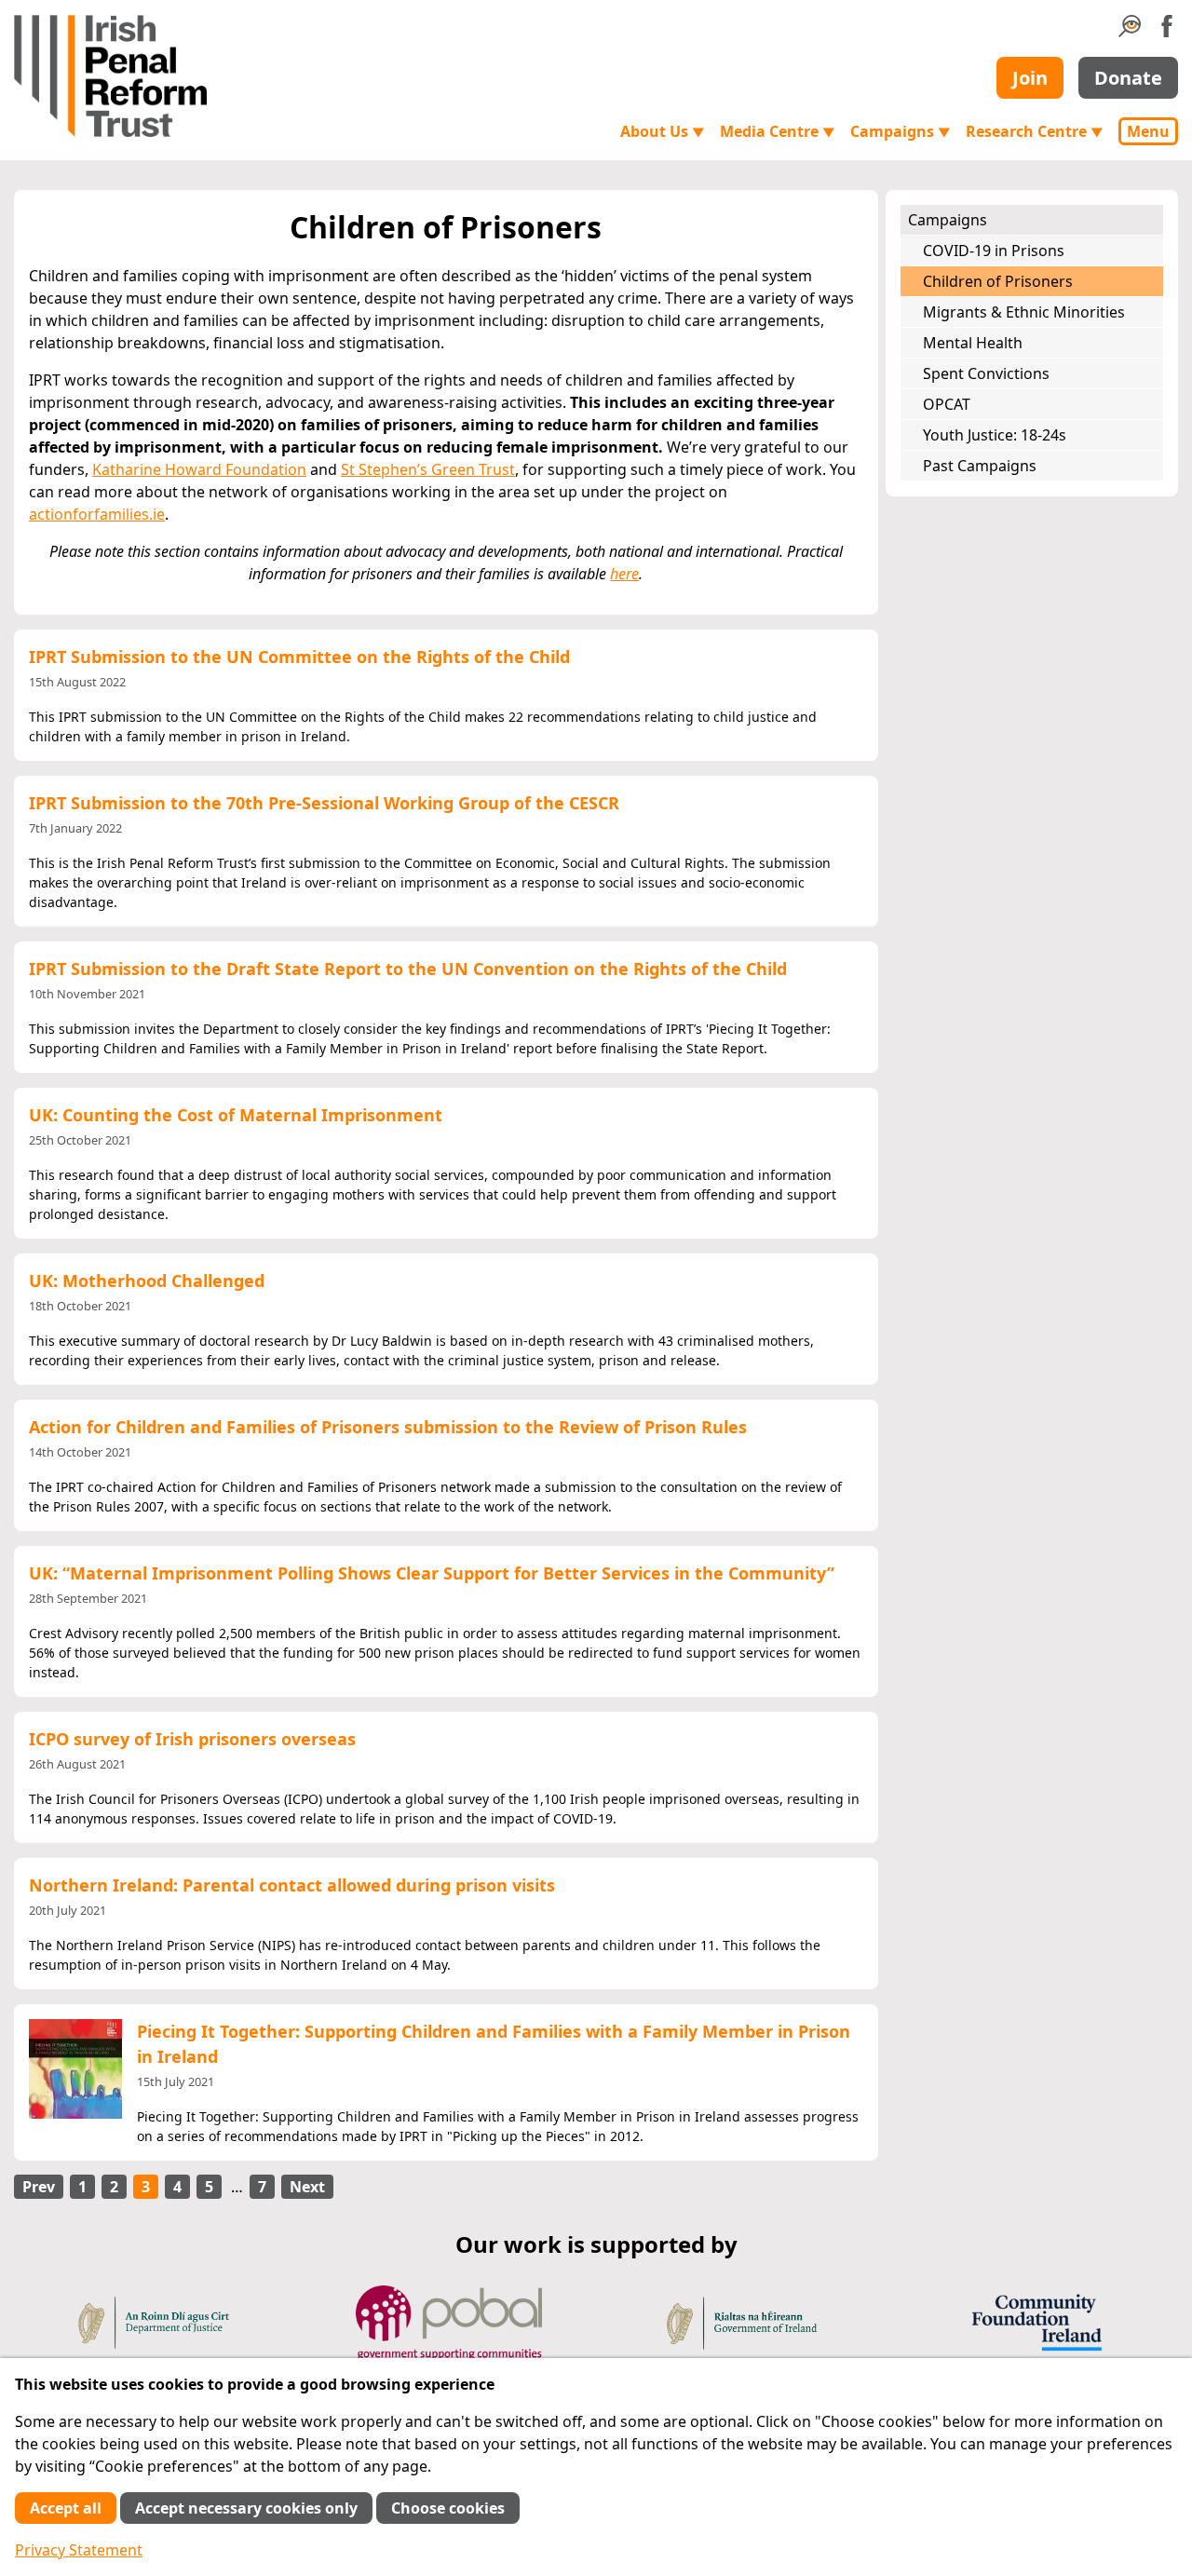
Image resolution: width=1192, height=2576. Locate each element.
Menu (1148, 131)
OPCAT (947, 404)
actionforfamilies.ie (97, 514)
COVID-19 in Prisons (994, 251)
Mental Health (973, 343)
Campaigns (901, 131)
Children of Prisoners (998, 281)
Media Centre (778, 131)
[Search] (1130, 32)
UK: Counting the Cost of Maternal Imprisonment (236, 1115)
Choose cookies (448, 2508)
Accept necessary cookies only (246, 2508)
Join (1030, 78)
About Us (663, 131)
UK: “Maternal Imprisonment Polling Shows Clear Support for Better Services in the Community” (432, 1573)
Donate (1128, 78)
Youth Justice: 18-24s (995, 435)
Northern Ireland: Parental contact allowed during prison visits (292, 1885)
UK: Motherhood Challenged (147, 1281)
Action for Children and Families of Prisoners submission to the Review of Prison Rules (388, 1427)
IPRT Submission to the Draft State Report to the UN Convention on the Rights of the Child (408, 969)
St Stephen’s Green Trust (428, 469)
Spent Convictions (986, 373)
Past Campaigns (980, 466)
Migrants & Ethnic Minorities (1024, 312)
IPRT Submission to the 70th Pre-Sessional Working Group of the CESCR (324, 803)
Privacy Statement (79, 2550)
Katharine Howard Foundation (199, 469)
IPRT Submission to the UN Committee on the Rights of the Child (299, 657)
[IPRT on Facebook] (1167, 32)
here (624, 574)
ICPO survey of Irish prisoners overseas (192, 1739)
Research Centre (1035, 131)
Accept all (66, 2508)
